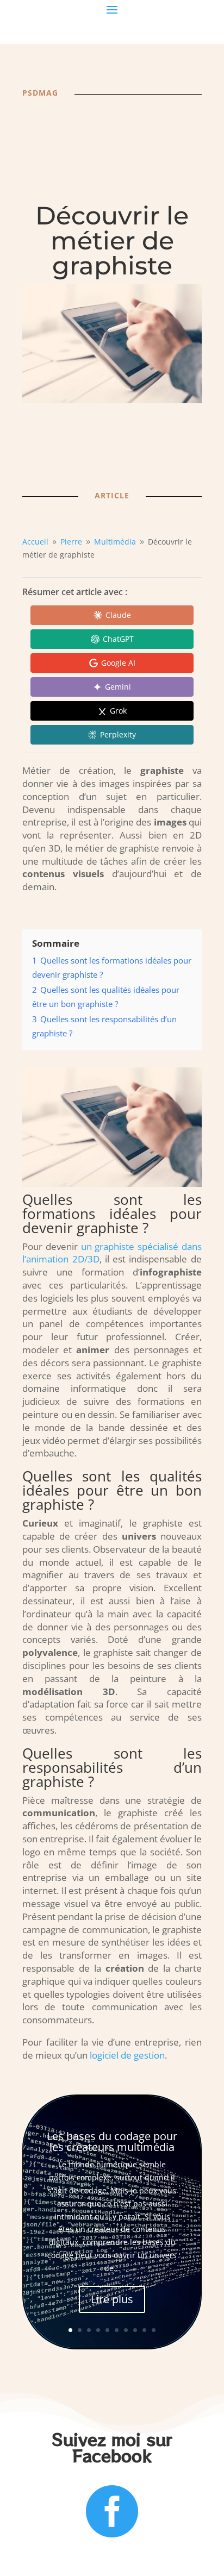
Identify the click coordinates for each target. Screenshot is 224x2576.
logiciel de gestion (127, 2055)
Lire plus (112, 2299)
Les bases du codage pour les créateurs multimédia (112, 2142)
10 (154, 2330)
